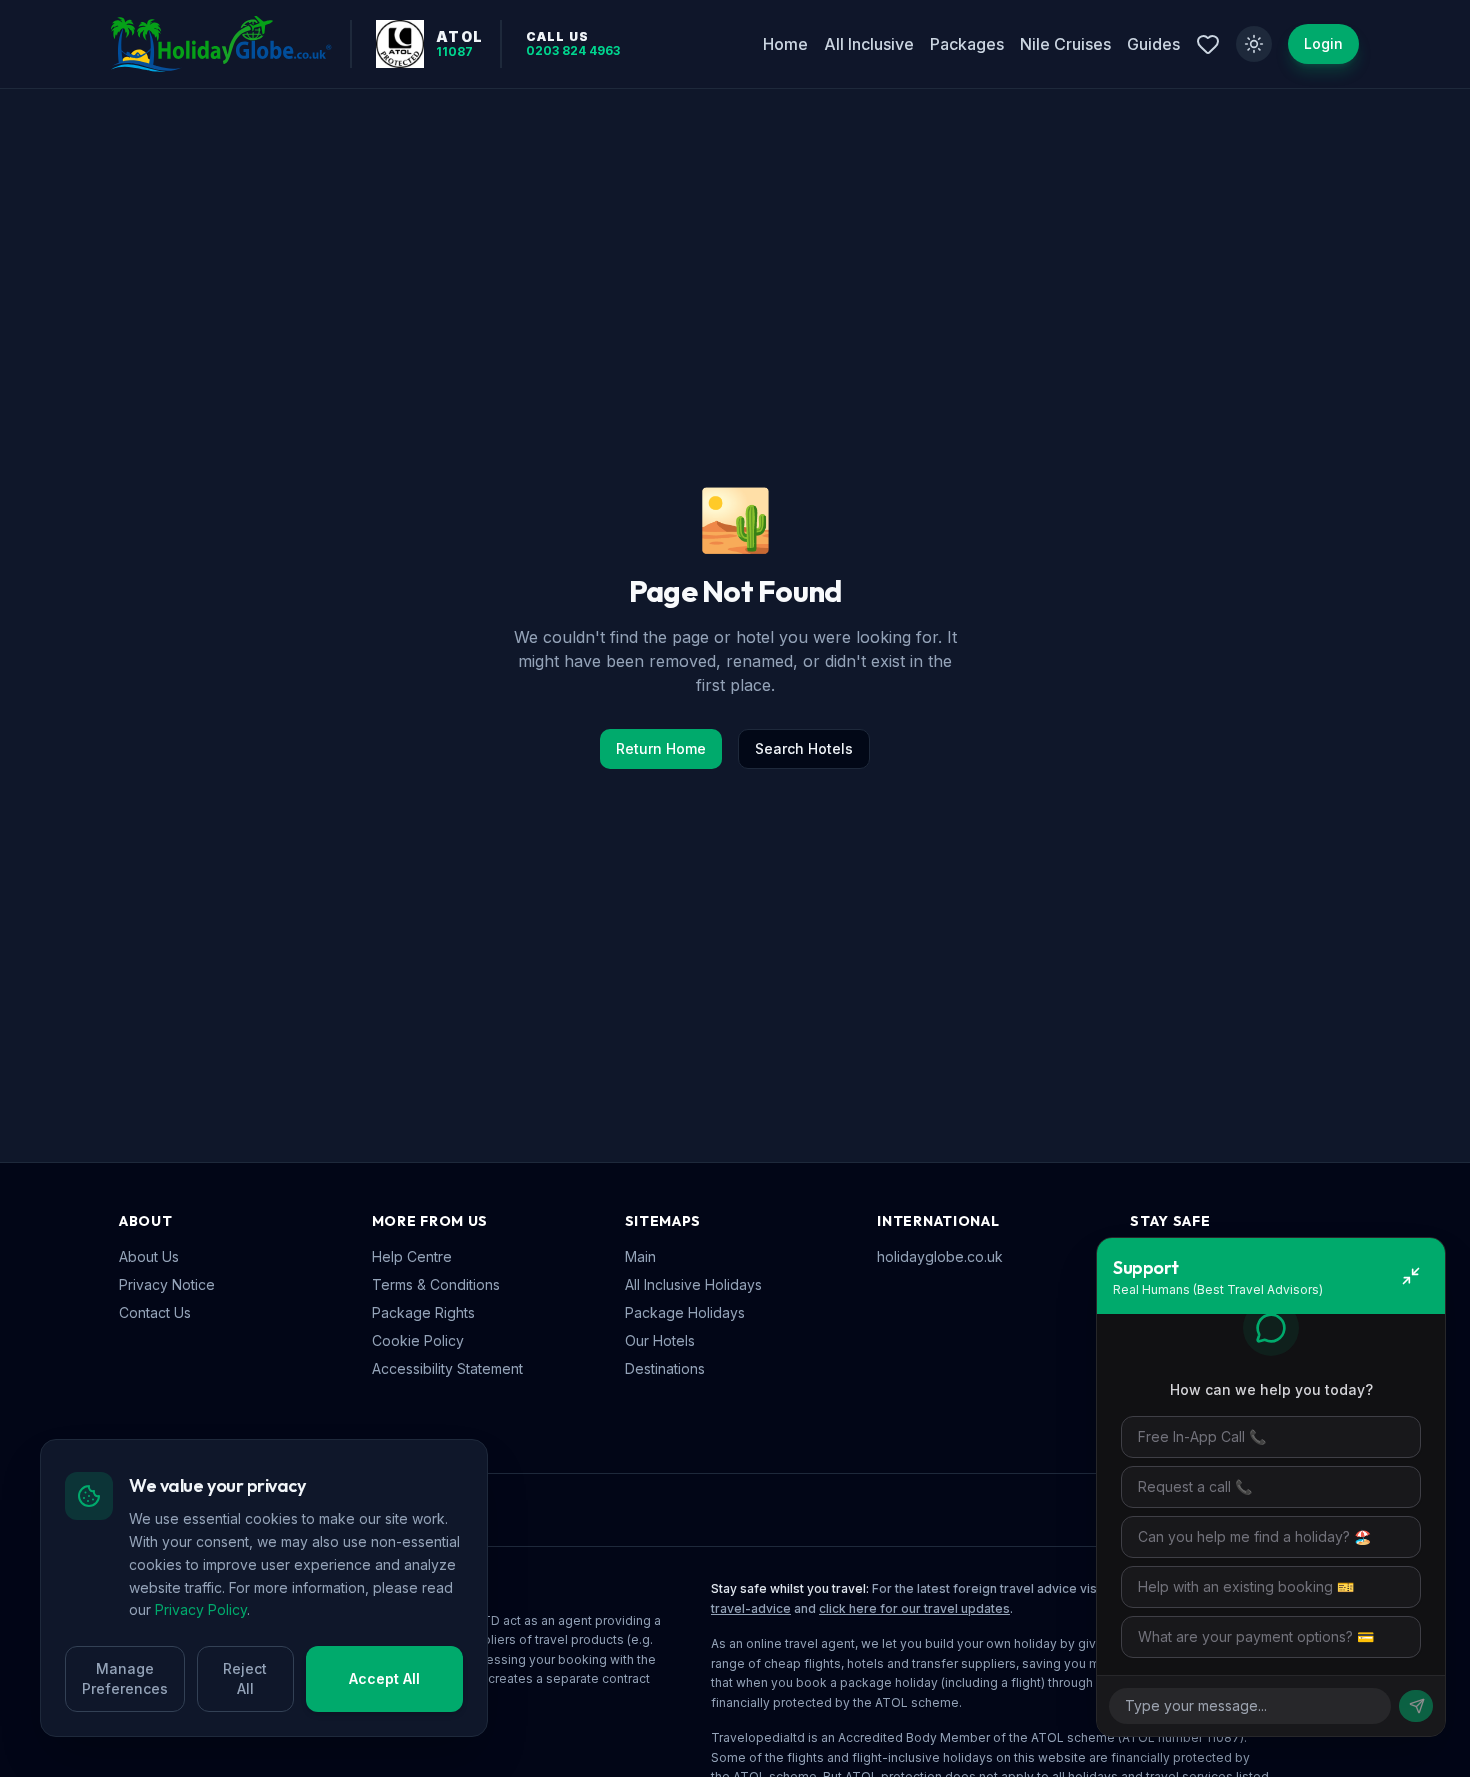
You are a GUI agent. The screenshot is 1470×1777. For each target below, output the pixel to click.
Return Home (661, 748)
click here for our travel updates (914, 1608)
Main (640, 1256)
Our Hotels (660, 1340)
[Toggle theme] (1254, 44)
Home (785, 44)
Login (1323, 43)
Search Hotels (804, 748)
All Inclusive (869, 44)
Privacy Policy (201, 1609)
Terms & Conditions (436, 1284)
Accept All (384, 1678)
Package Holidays (685, 1312)
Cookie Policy (418, 1340)
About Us (149, 1256)
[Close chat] (1411, 1276)
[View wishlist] (1208, 44)
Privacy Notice (167, 1284)
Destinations (665, 1368)
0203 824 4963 (573, 51)
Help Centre (412, 1256)
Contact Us (155, 1312)
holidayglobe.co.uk (940, 1256)
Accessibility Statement (447, 1368)
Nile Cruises (1065, 44)
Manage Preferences (125, 1678)
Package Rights (423, 1312)
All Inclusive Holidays (693, 1284)
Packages (967, 44)
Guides (1153, 44)
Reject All (245, 1678)
